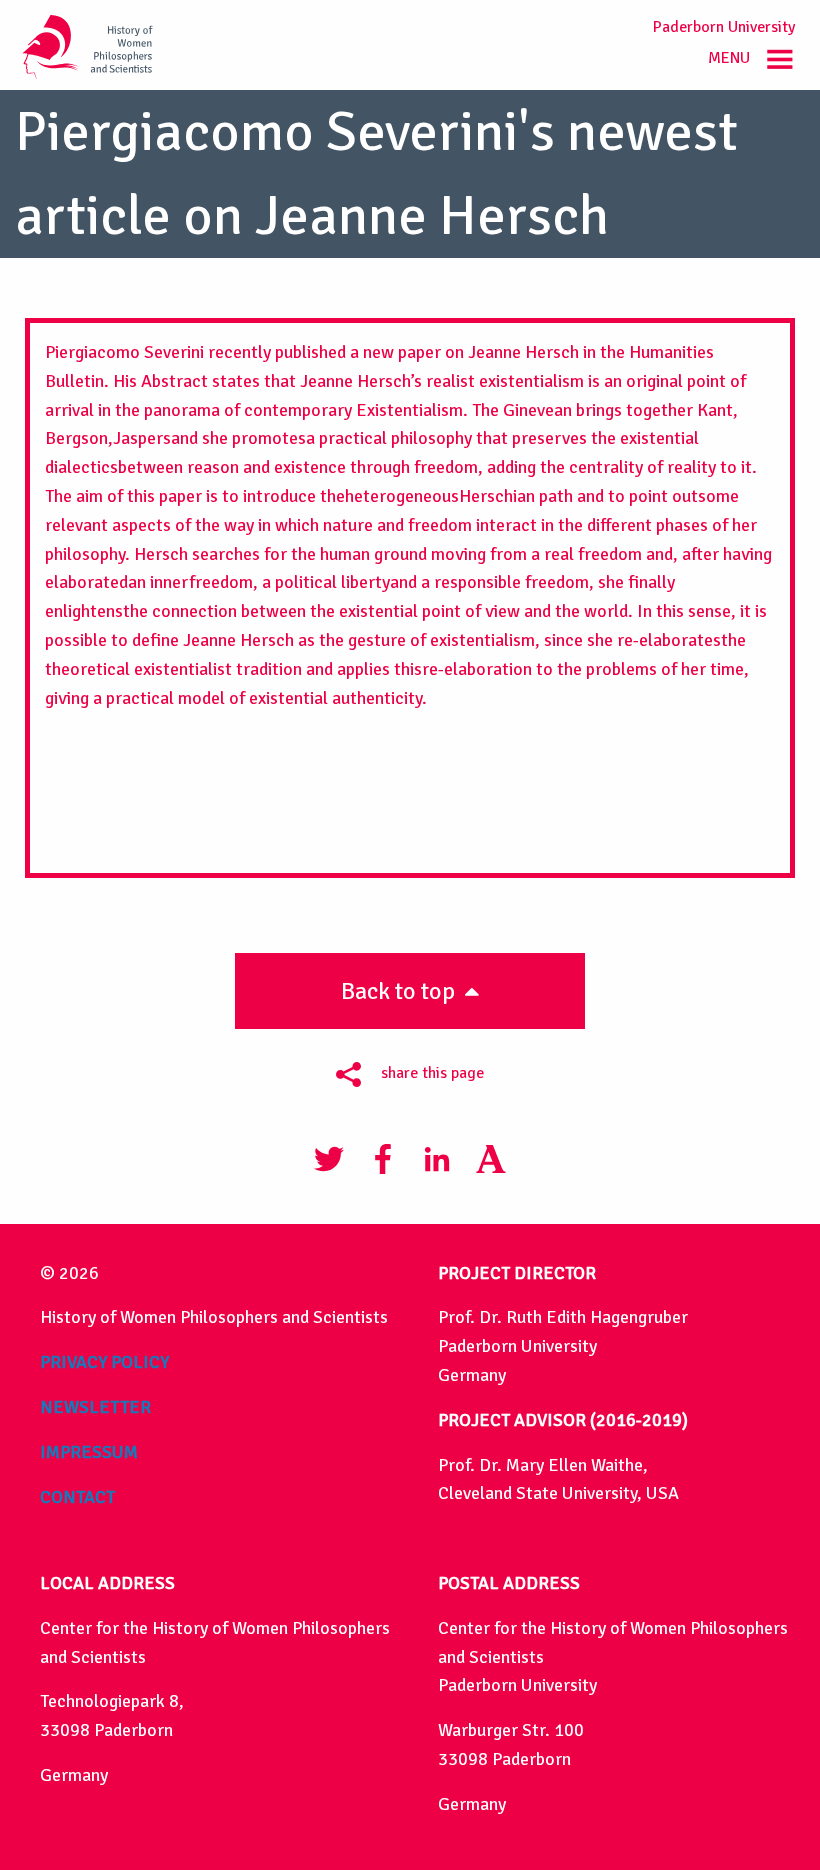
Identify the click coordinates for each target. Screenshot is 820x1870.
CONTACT (77, 1497)
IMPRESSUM (89, 1452)
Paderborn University (724, 27)
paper (419, 352)
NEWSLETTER (95, 1407)
